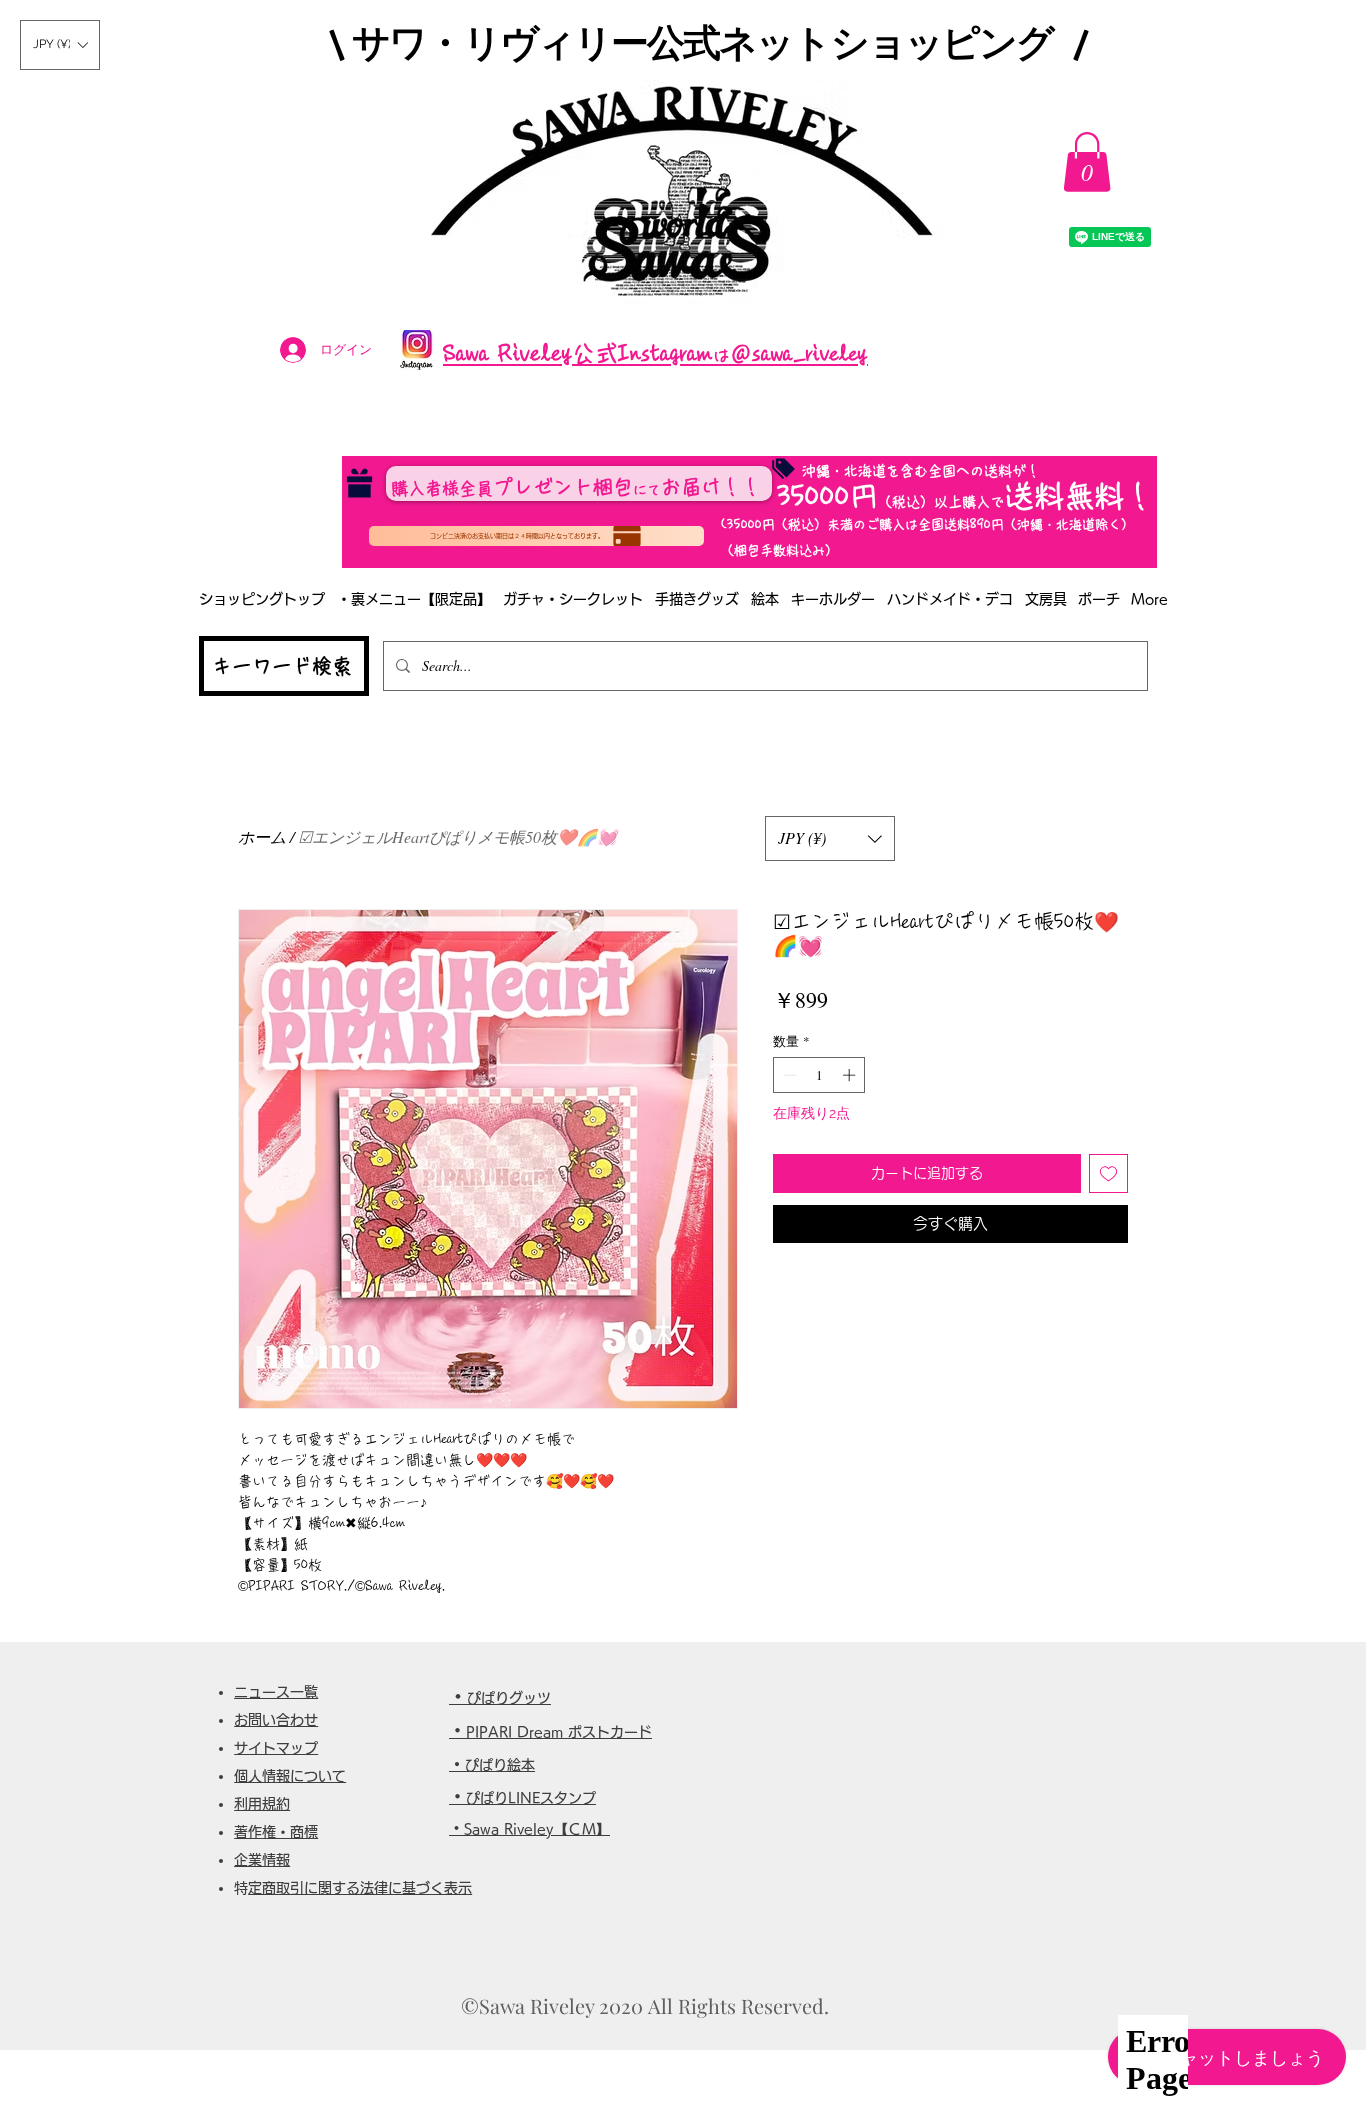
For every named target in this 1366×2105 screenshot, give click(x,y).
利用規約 (262, 1804)
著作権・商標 (276, 1832)
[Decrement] (788, 1075)
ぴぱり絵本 (500, 1765)
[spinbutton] (819, 1075)
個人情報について (290, 1776)
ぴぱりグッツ (509, 1698)
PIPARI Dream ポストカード (559, 1732)
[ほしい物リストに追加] (1108, 1173)
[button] (60, 45)
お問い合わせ (276, 1720)
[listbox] (60, 45)
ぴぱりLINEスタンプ (531, 1798)
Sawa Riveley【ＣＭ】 (537, 1829)
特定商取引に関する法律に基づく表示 (360, 1888)
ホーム (262, 836)
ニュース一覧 (276, 1692)
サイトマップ (276, 1748)
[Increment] (851, 1075)
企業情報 (262, 1860)
